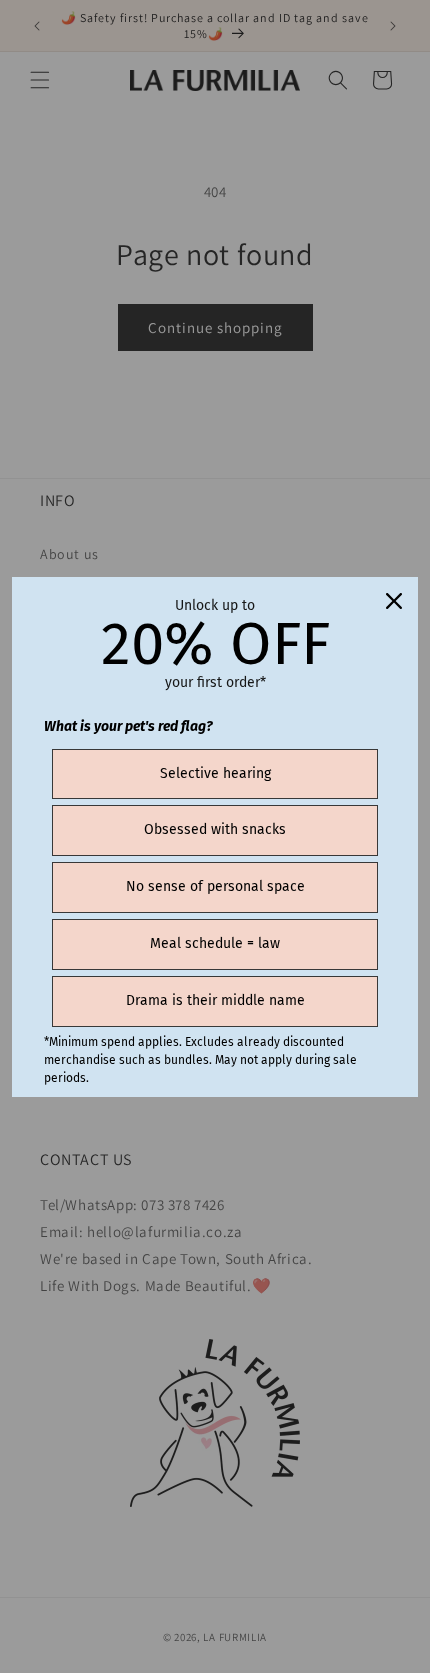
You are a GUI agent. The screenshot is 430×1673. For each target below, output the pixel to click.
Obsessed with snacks (215, 829)
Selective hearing (215, 773)
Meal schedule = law (215, 943)
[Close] (394, 601)
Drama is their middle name (215, 1000)
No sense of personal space (215, 886)
